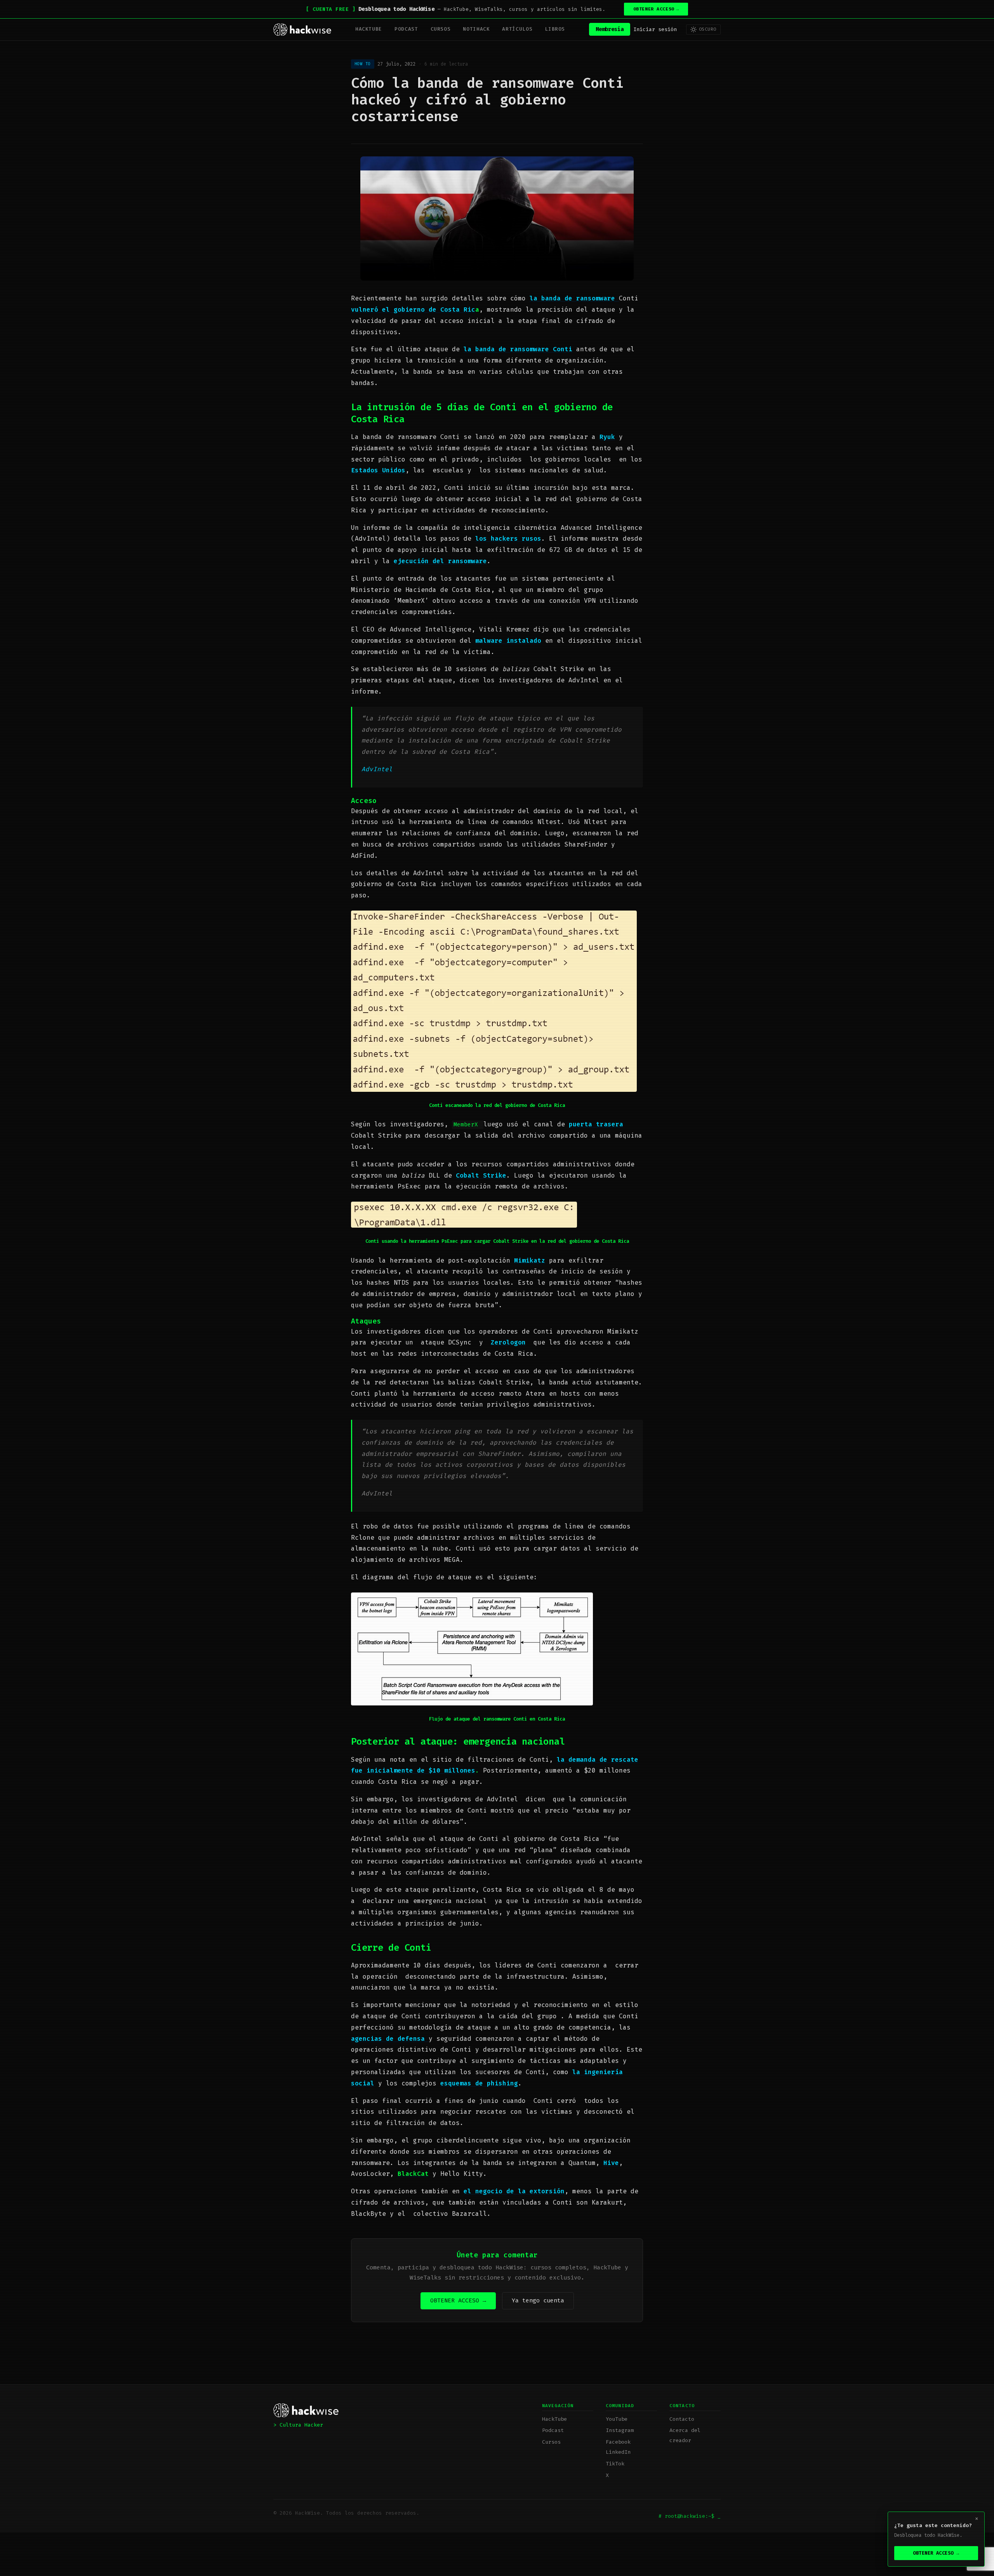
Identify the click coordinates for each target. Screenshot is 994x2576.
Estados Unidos (378, 470)
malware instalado (508, 641)
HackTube (369, 29)
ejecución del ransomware (440, 561)
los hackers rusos (508, 539)
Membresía (610, 29)
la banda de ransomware (574, 298)
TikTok (615, 2464)
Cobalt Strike (481, 1175)
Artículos (517, 29)
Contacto (682, 2419)
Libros (555, 29)
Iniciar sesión (655, 29)
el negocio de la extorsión (514, 2191)
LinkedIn (618, 2452)
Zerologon (508, 1342)
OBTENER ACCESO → (458, 2300)
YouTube (617, 2419)
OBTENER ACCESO (656, 9)
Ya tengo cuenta (538, 2300)
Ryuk (607, 437)
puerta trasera (596, 1124)
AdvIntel (377, 769)
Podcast (406, 29)
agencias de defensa (390, 2039)
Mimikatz (530, 1260)
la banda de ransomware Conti (518, 349)
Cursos (441, 29)
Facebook (618, 2442)
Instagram (620, 2430)
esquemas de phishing (479, 2083)
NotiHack (476, 29)
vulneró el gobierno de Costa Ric (413, 310)
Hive (611, 2163)
